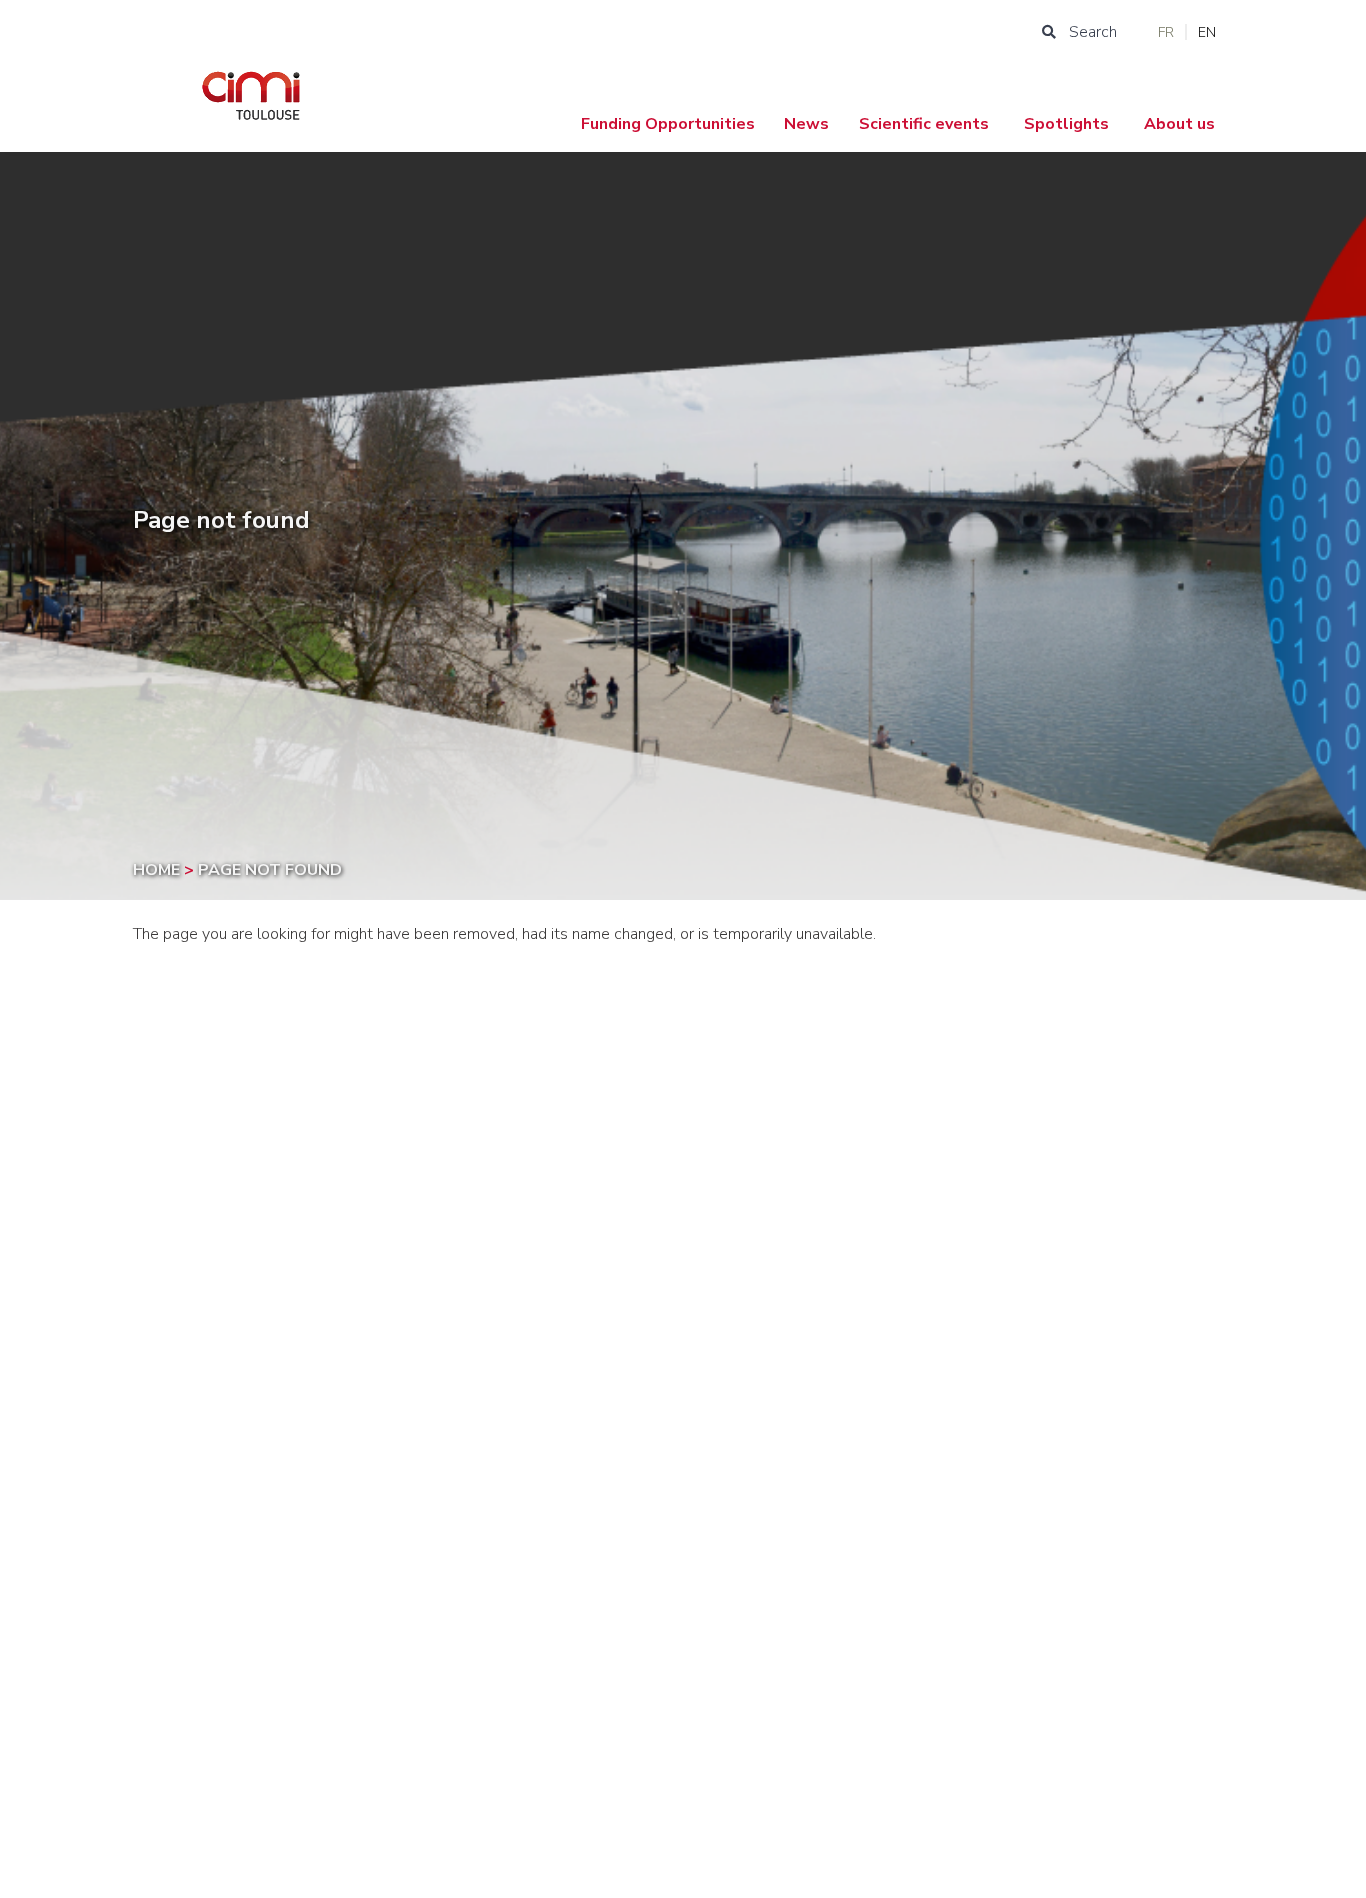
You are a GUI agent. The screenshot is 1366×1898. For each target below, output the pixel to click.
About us (1179, 124)
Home (158, 870)
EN (1207, 32)
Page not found (270, 870)
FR (1166, 32)
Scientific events (924, 124)
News (806, 124)
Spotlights (1066, 124)
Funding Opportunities (668, 124)
